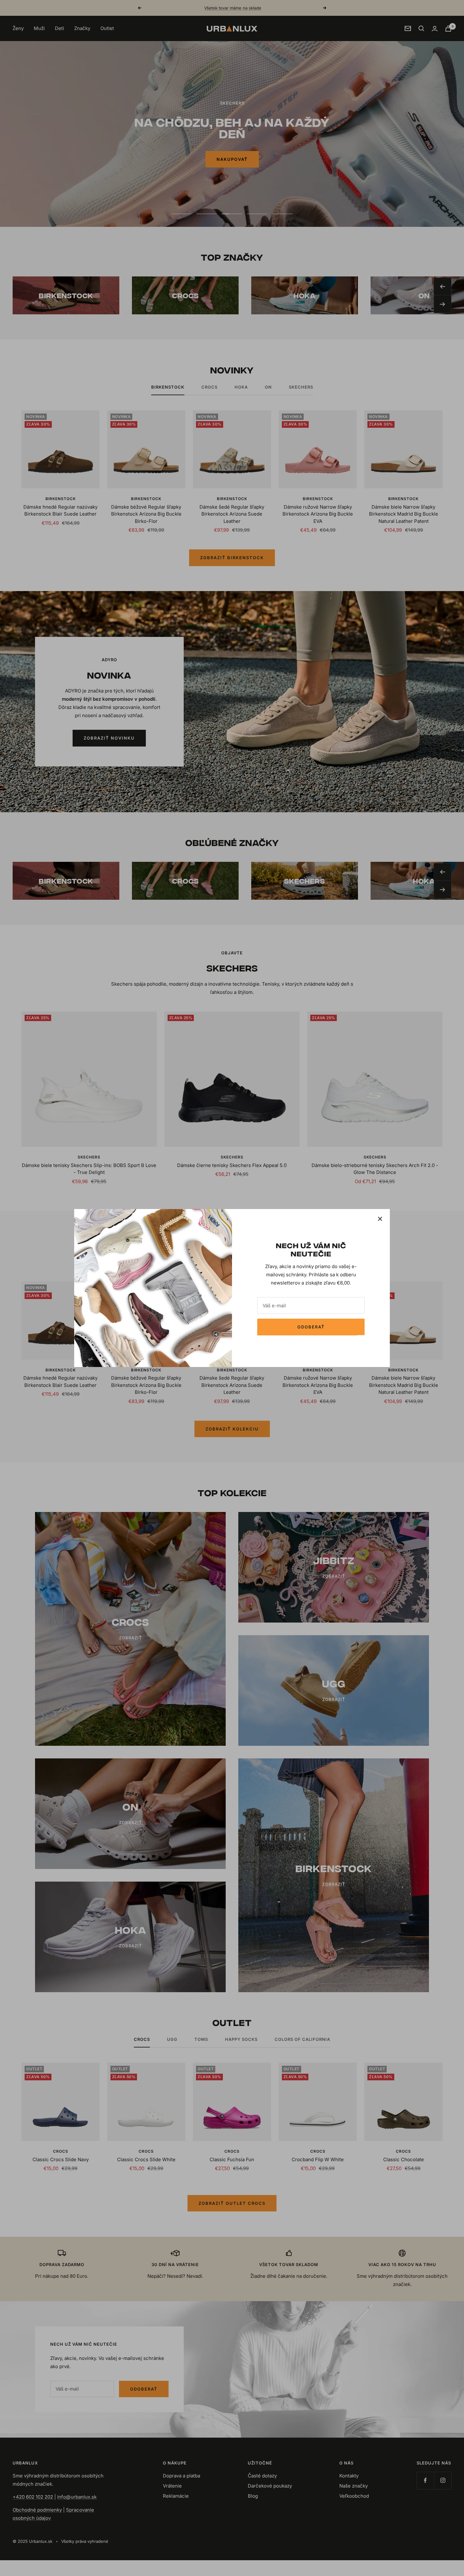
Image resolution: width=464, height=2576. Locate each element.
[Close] (380, 1219)
